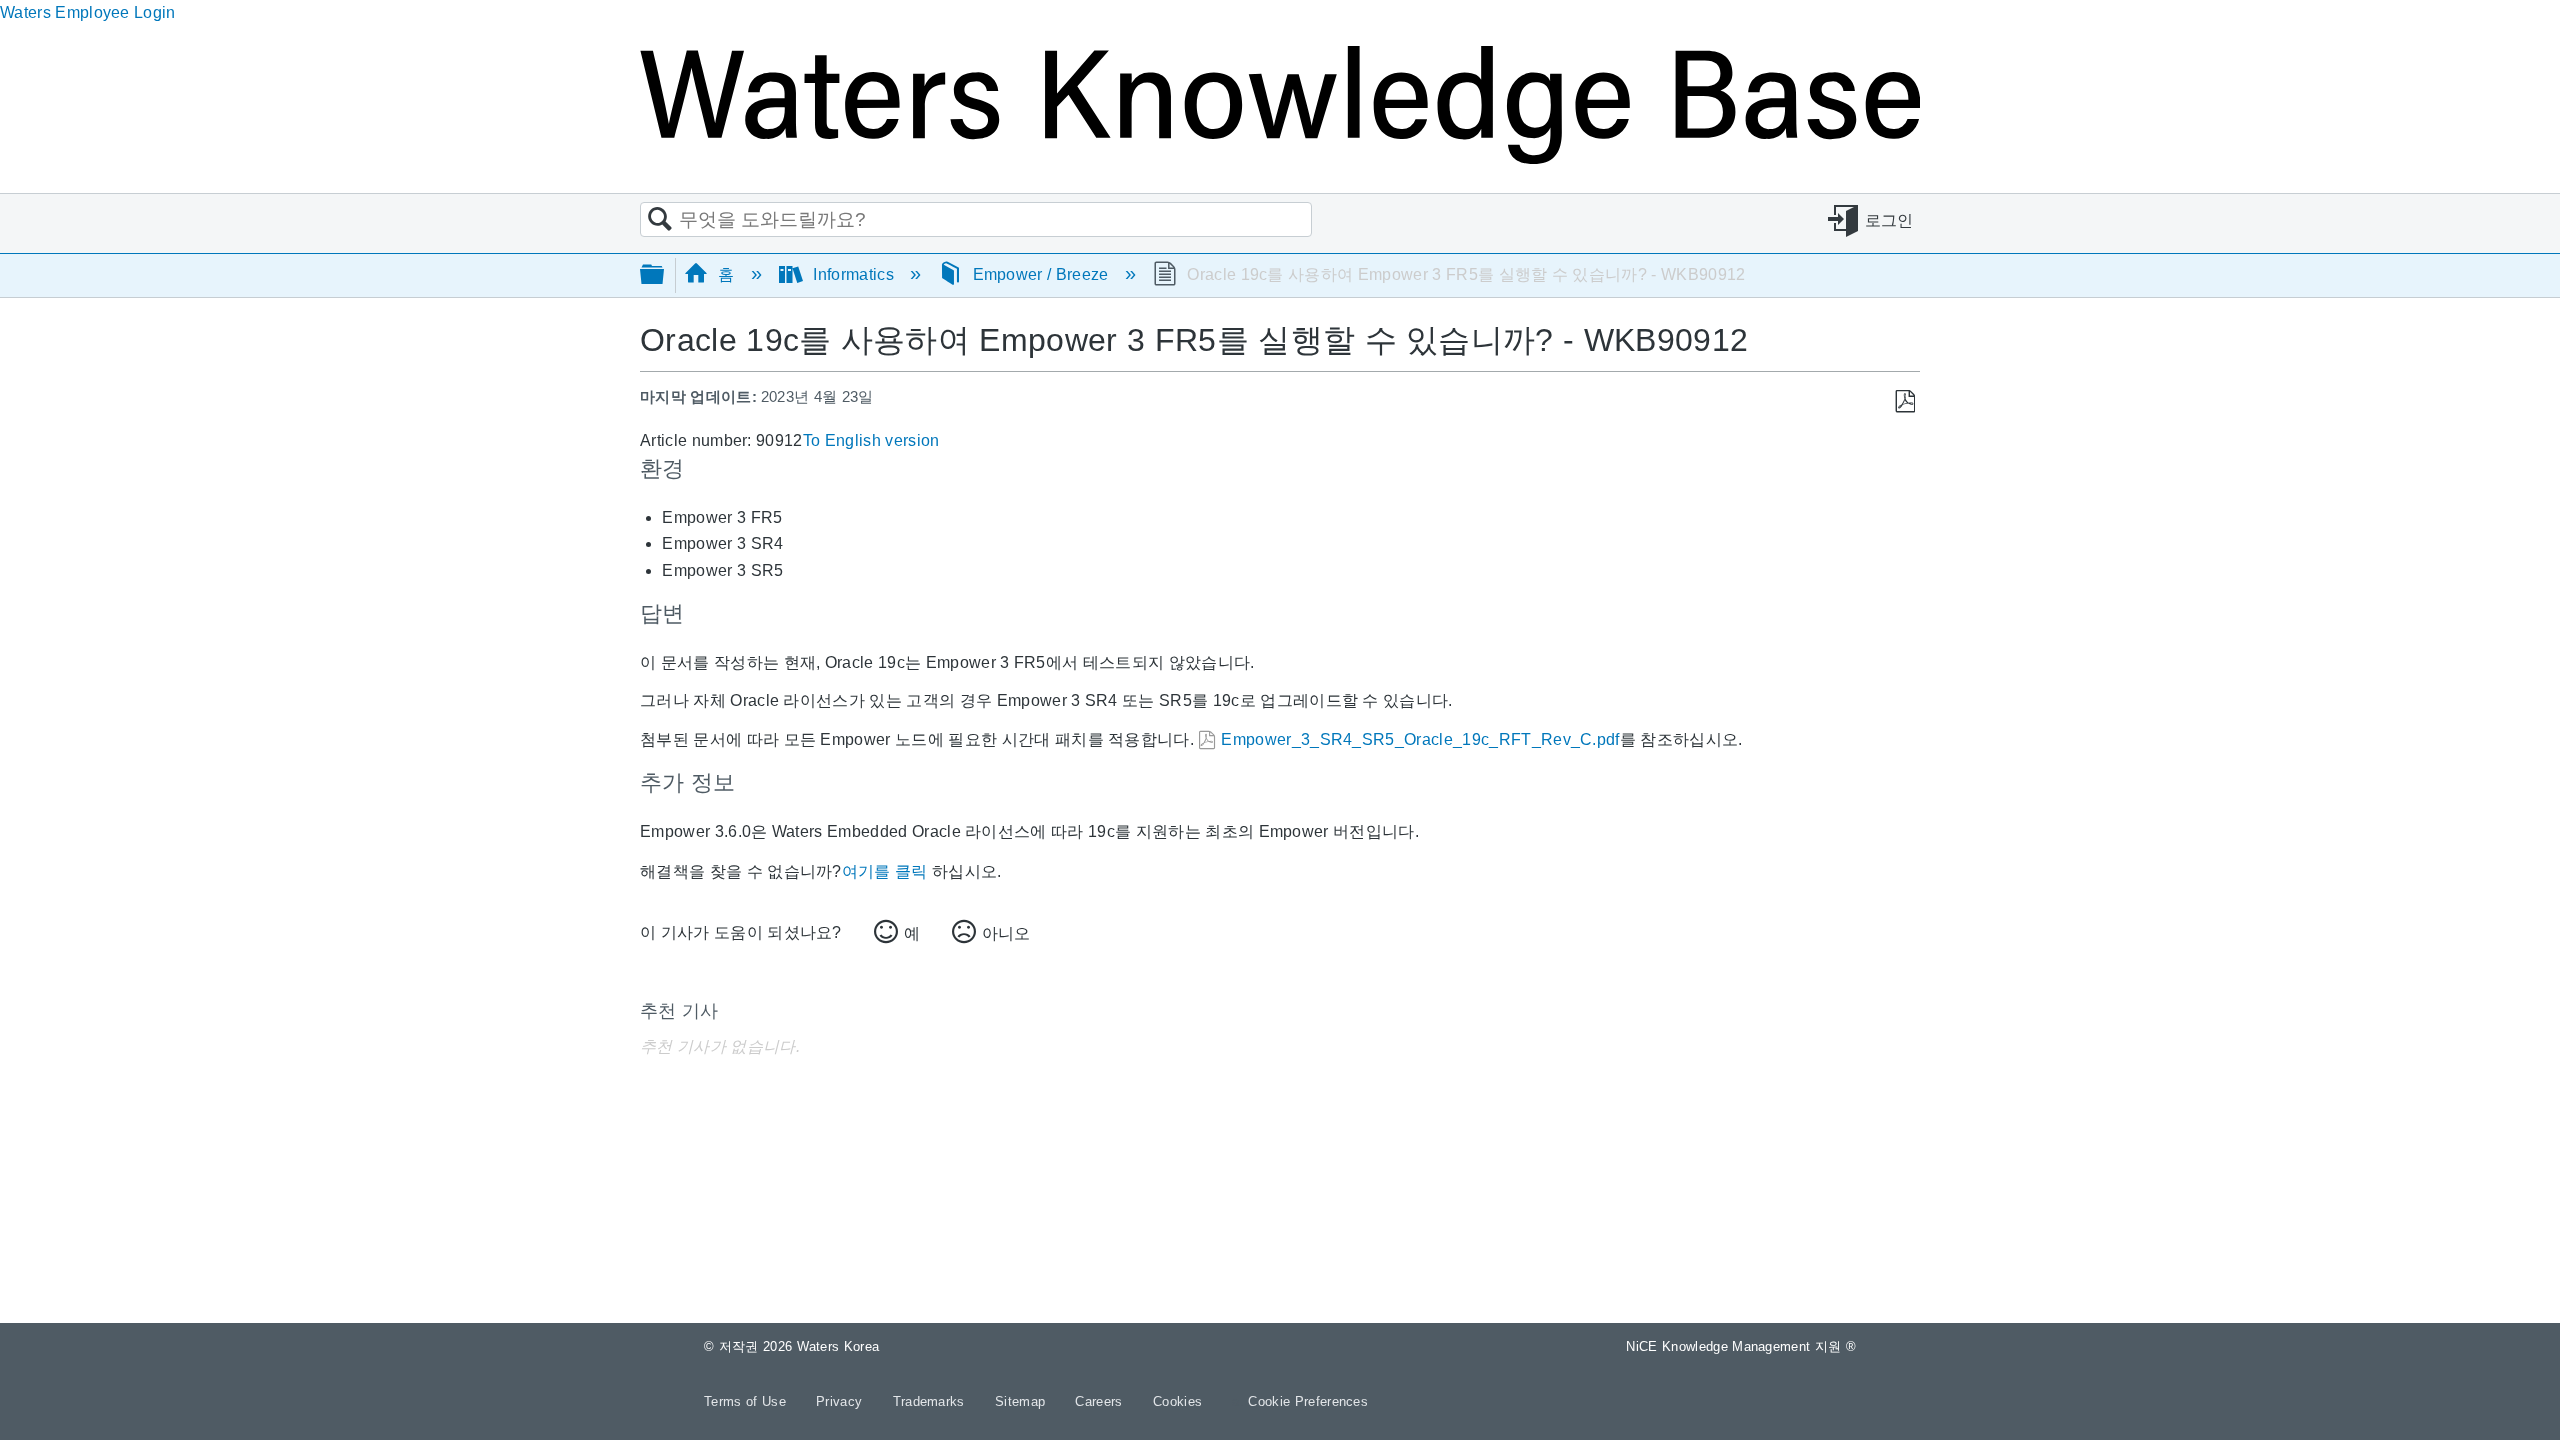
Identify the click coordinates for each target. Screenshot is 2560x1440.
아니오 (1006, 933)
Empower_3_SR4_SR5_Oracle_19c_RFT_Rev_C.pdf (1420, 739)
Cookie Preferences (1308, 1401)
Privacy (841, 1401)
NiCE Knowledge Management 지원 (1741, 1346)
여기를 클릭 (885, 871)
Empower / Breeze (1040, 274)
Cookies (1177, 1401)
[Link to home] (1280, 158)
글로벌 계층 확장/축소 (665, 275)
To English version (871, 440)
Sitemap (1022, 1401)
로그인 (1889, 220)
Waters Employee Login (88, 12)
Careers (1101, 1401)
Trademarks (931, 1401)
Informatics (853, 274)
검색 (660, 220)
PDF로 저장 (1904, 402)
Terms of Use (747, 1401)
